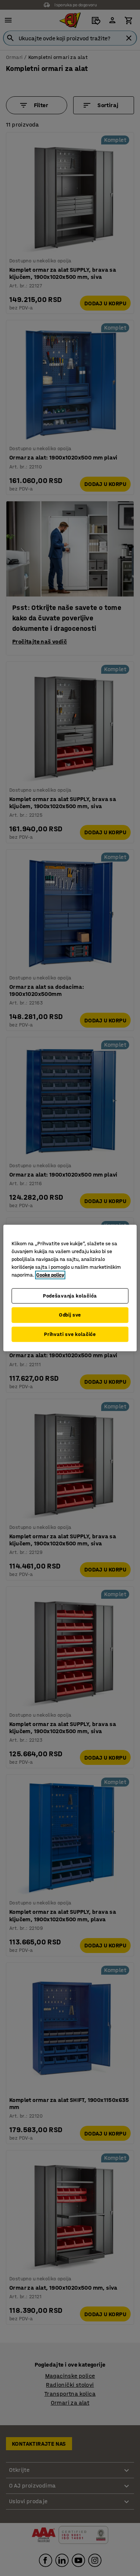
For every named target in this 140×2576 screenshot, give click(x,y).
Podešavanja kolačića (70, 1296)
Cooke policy (50, 1275)
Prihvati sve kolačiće (70, 1334)
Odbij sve (70, 1315)
